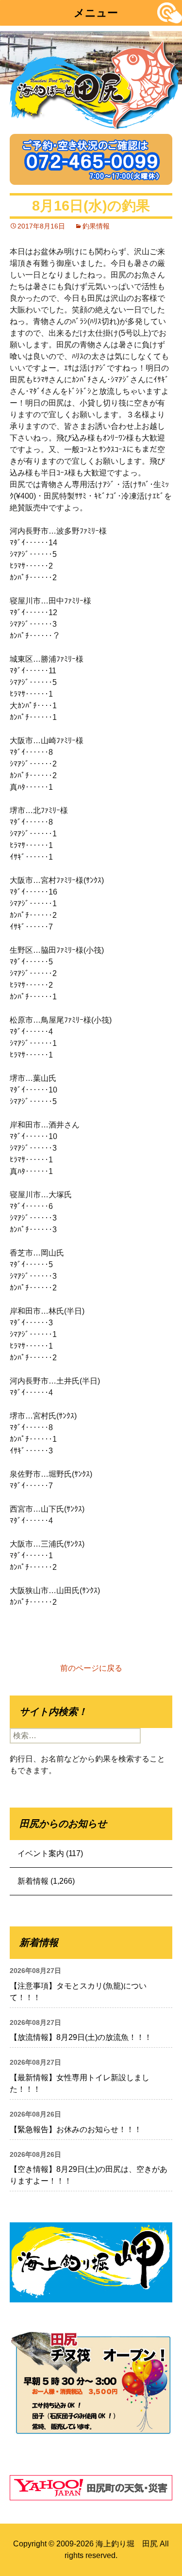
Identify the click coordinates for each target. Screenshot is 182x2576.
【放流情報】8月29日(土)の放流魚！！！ (81, 2037)
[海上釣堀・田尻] (95, 83)
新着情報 (33, 1881)
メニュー (96, 13)
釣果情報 (96, 226)
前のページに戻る (91, 1668)
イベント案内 (41, 1853)
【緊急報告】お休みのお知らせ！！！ (76, 2129)
